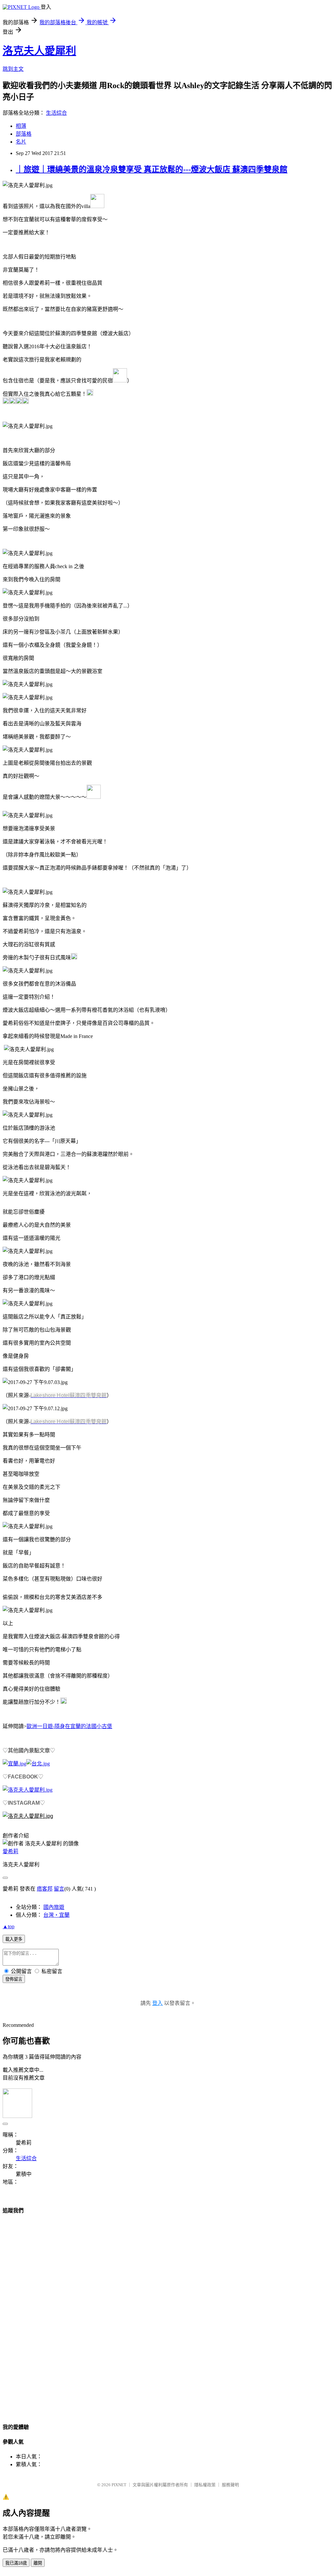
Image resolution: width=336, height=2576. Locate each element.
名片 (21, 142)
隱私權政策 (205, 2485)
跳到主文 (13, 69)
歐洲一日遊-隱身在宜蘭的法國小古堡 (69, 1726)
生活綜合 (56, 113)
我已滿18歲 (16, 2563)
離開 (38, 2563)
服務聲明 (230, 2485)
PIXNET (119, 2485)
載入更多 (14, 1939)
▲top (9, 1926)
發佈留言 (14, 1979)
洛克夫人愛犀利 (39, 51)
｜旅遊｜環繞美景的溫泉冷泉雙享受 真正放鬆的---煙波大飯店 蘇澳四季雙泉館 (152, 169)
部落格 (24, 134)
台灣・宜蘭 (56, 1915)
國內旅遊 (54, 1907)
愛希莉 (10, 1851)
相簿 (21, 126)
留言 (59, 1889)
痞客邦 (45, 1889)
